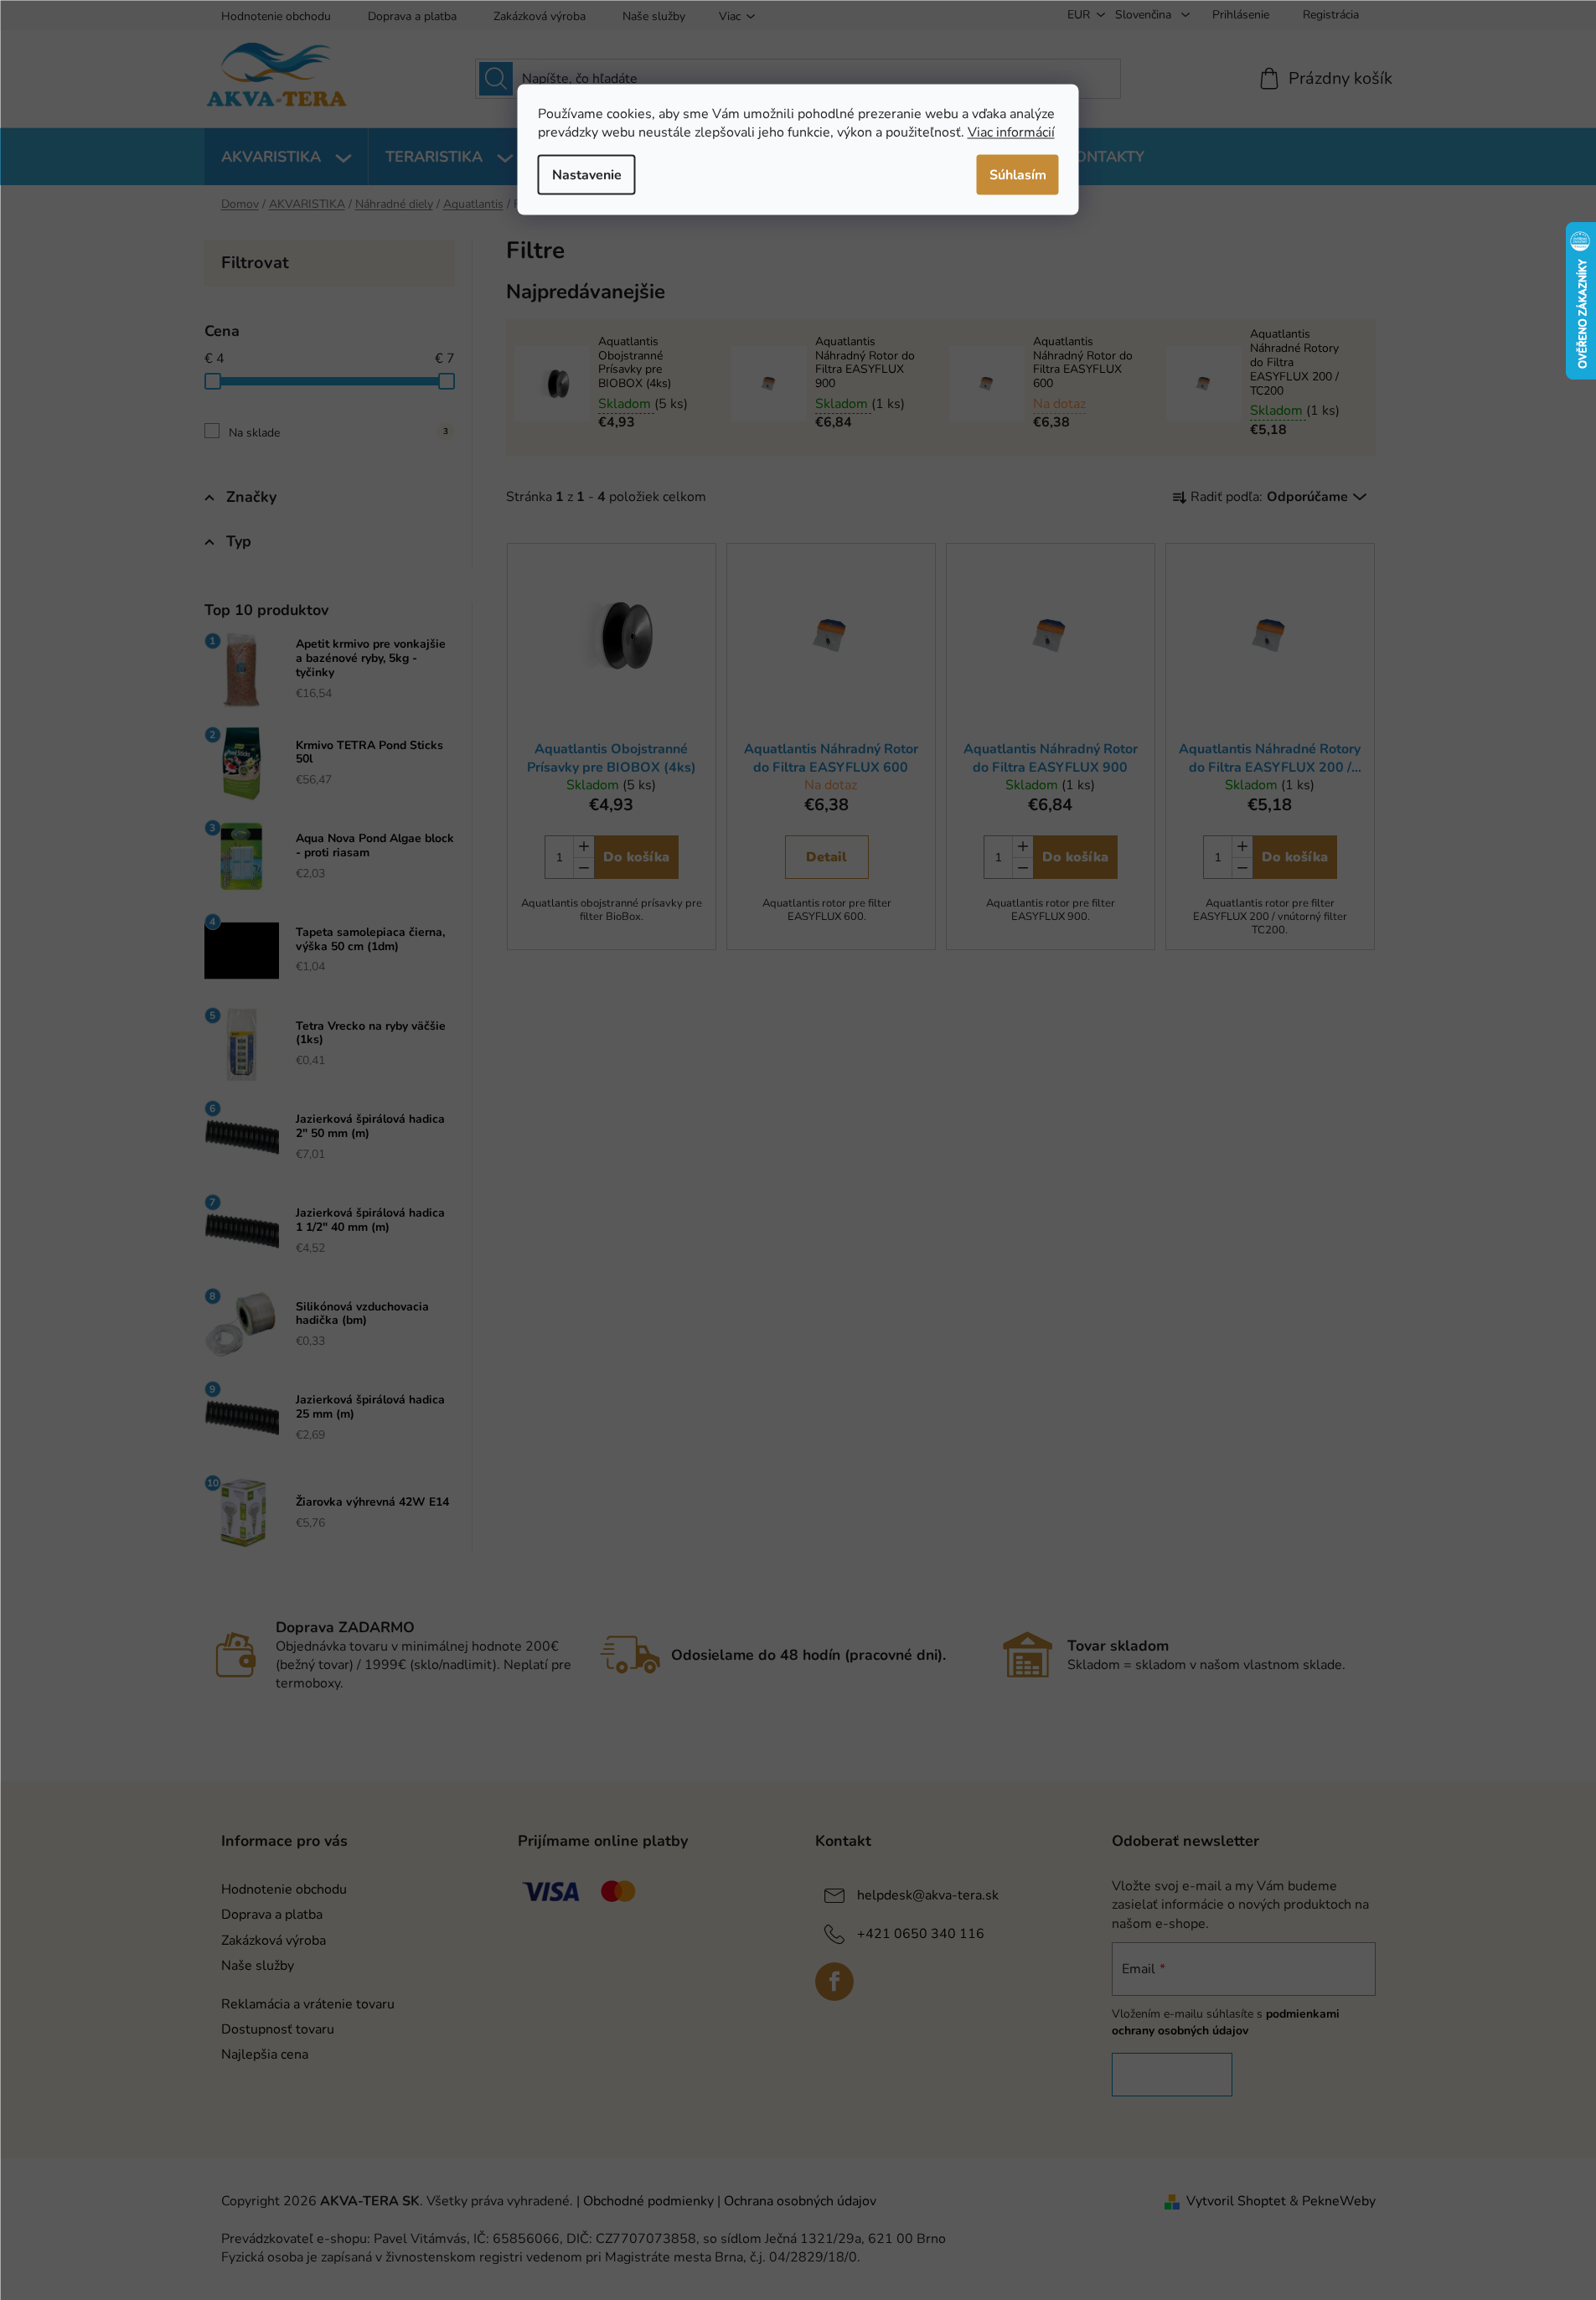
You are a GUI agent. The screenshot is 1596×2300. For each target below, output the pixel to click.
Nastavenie (587, 174)
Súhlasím (1018, 174)
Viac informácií (1011, 132)
